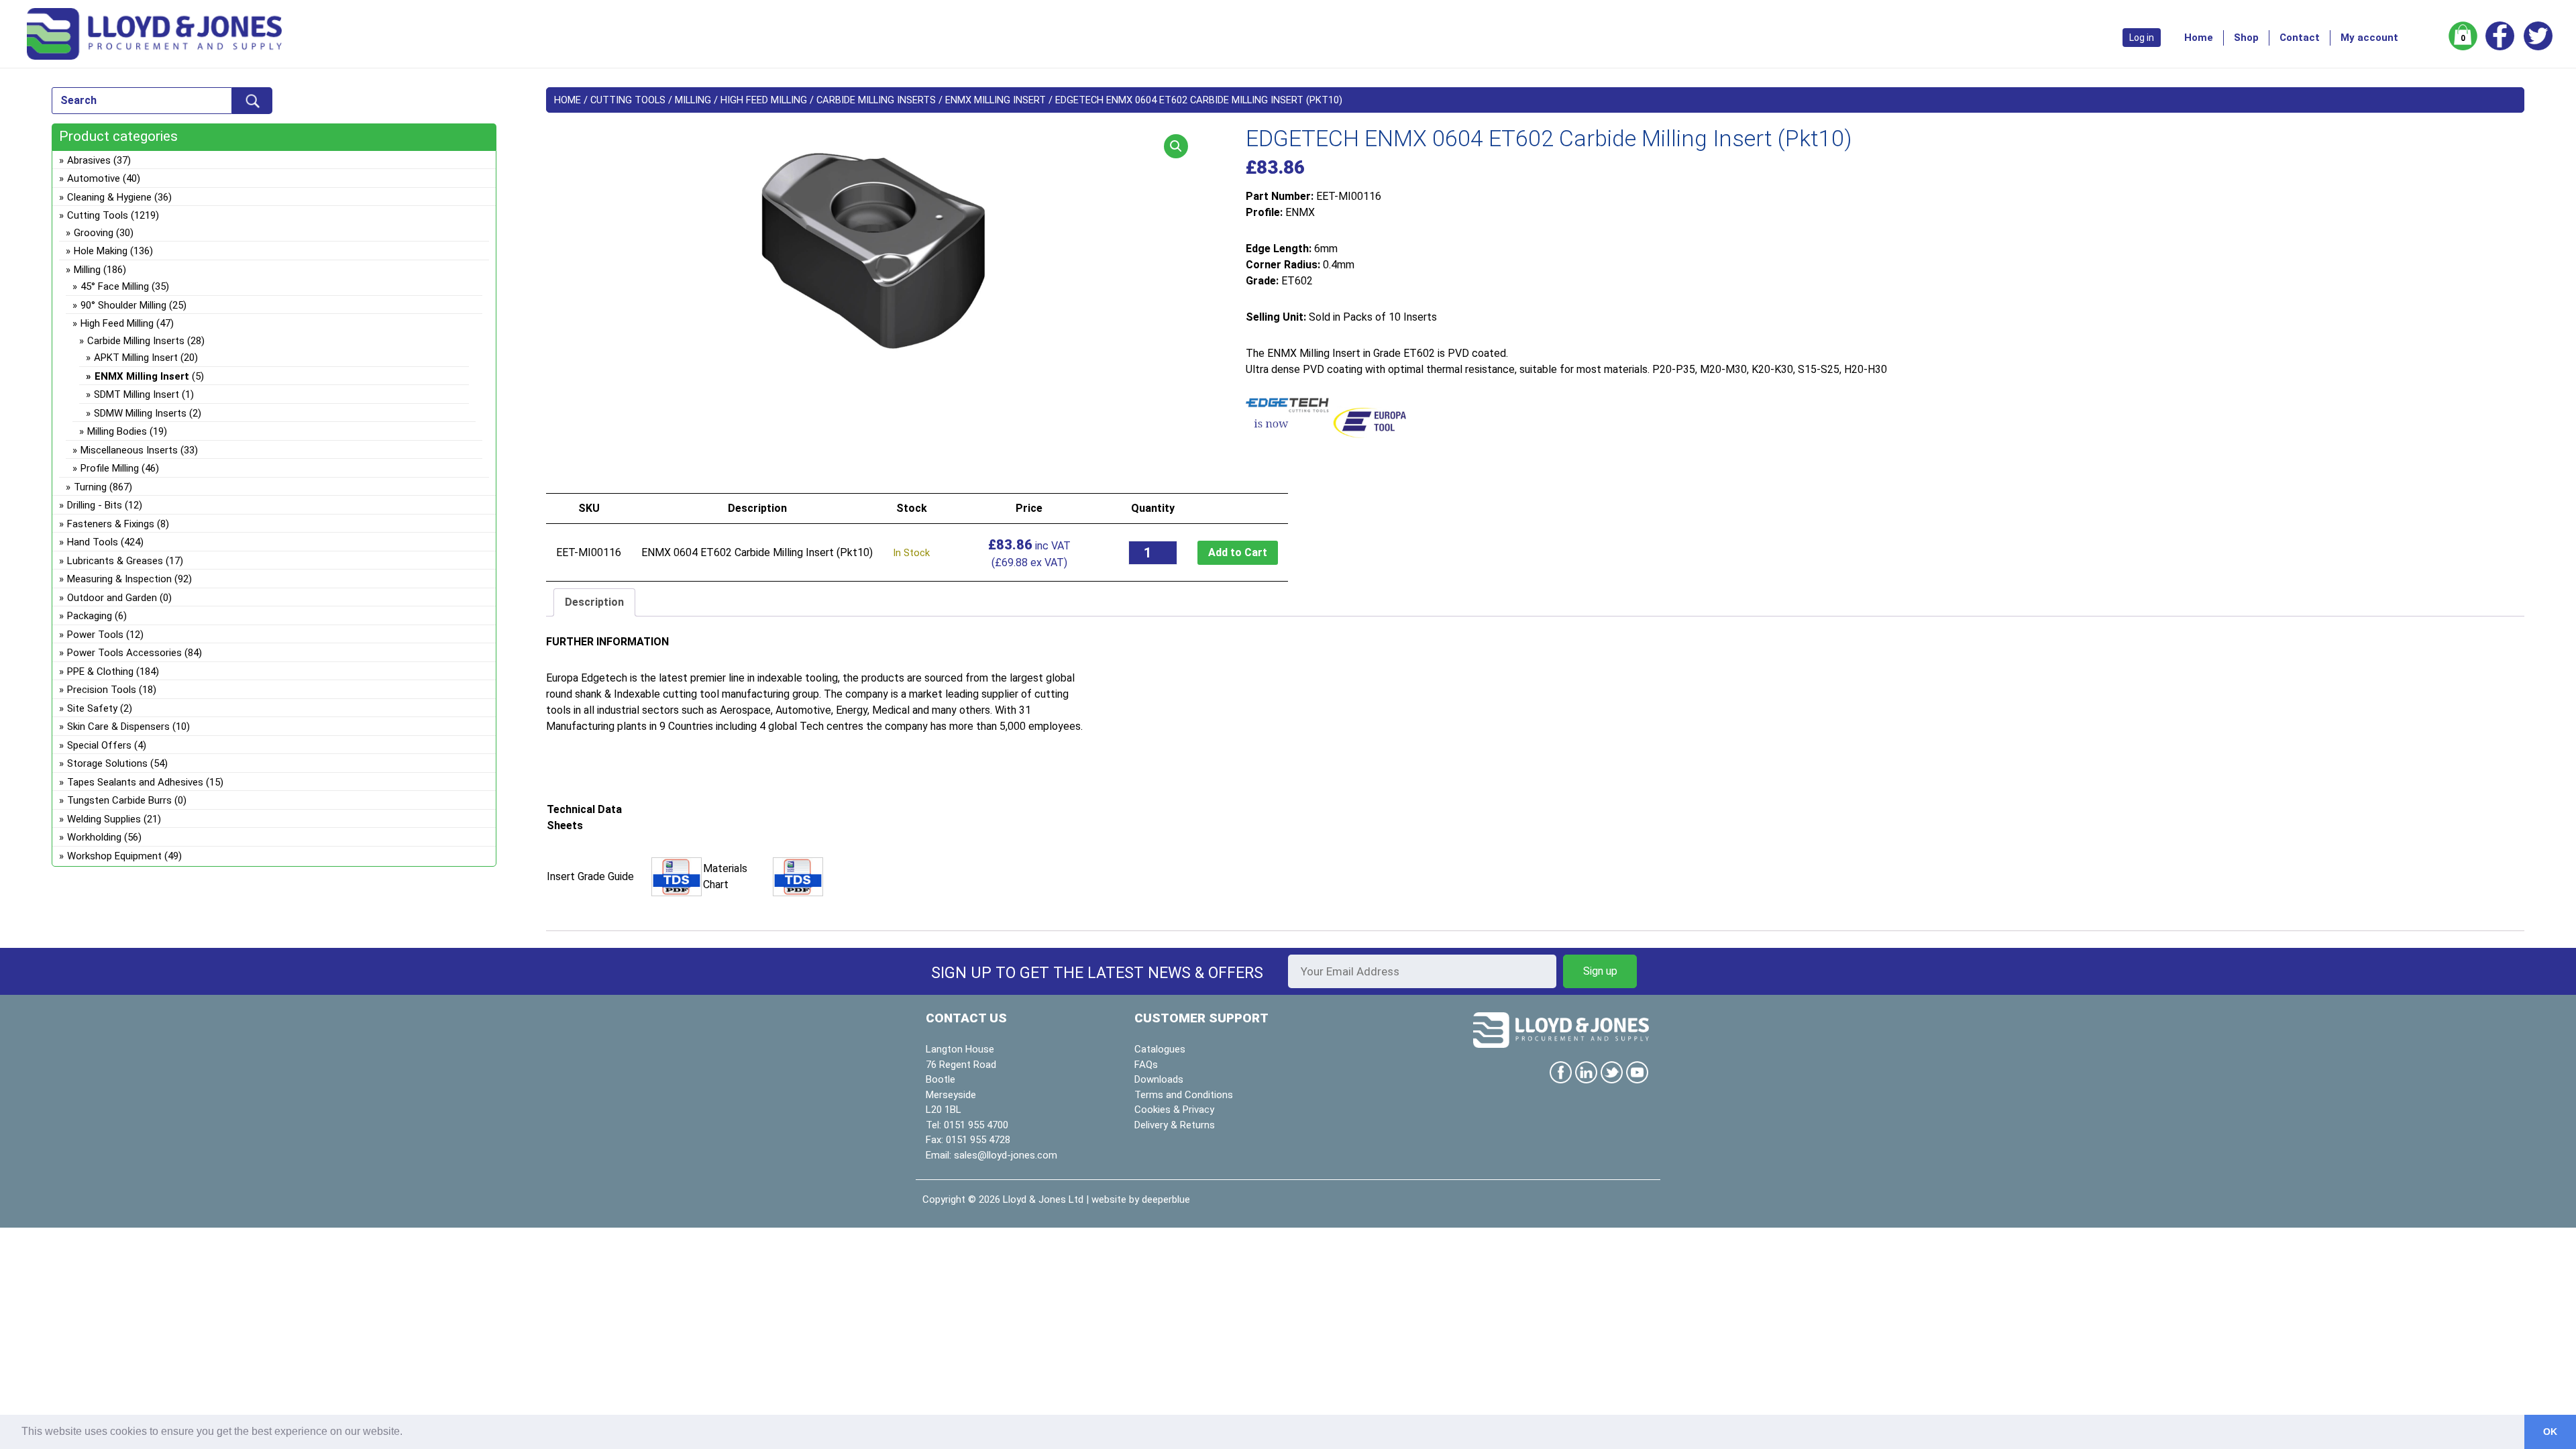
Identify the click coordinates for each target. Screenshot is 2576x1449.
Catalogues (1160, 1049)
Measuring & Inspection (119, 579)
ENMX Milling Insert (996, 100)
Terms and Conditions (1184, 1095)
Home (2199, 38)
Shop (2246, 38)
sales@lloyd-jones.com (1006, 1155)
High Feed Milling (764, 100)
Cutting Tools (628, 100)
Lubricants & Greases (115, 561)
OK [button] (2550, 1432)
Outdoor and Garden (112, 598)
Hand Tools (93, 542)
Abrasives (89, 160)
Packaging (90, 616)
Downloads (1159, 1079)
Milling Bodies (117, 431)
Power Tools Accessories (124, 653)
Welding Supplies (104, 819)
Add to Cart (1238, 552)
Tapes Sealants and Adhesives (135, 782)
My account (2369, 38)
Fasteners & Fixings (111, 524)
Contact (2300, 38)
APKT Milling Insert (136, 358)
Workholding (94, 837)
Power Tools (95, 635)
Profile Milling (110, 468)
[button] (1176, 146)
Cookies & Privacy (1174, 1110)
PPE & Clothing (100, 672)
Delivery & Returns (1175, 1125)
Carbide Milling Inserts (876, 100)
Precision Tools (102, 690)
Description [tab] (594, 602)
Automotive (94, 178)
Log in (2142, 38)
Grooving (94, 233)
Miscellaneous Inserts (129, 450)
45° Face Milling (115, 286)
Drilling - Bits (95, 505)
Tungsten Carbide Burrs (119, 800)
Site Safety (92, 708)
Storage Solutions (107, 763)
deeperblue (1166, 1199)
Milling (693, 100)
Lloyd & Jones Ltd (1043, 1199)
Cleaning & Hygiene (109, 197)
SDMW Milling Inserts (140, 413)
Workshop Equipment (114, 856)
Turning (90, 487)
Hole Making (101, 251)
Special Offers (99, 745)
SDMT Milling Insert (137, 394)
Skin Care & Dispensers (118, 727)
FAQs (1146, 1065)
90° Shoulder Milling (123, 305)
